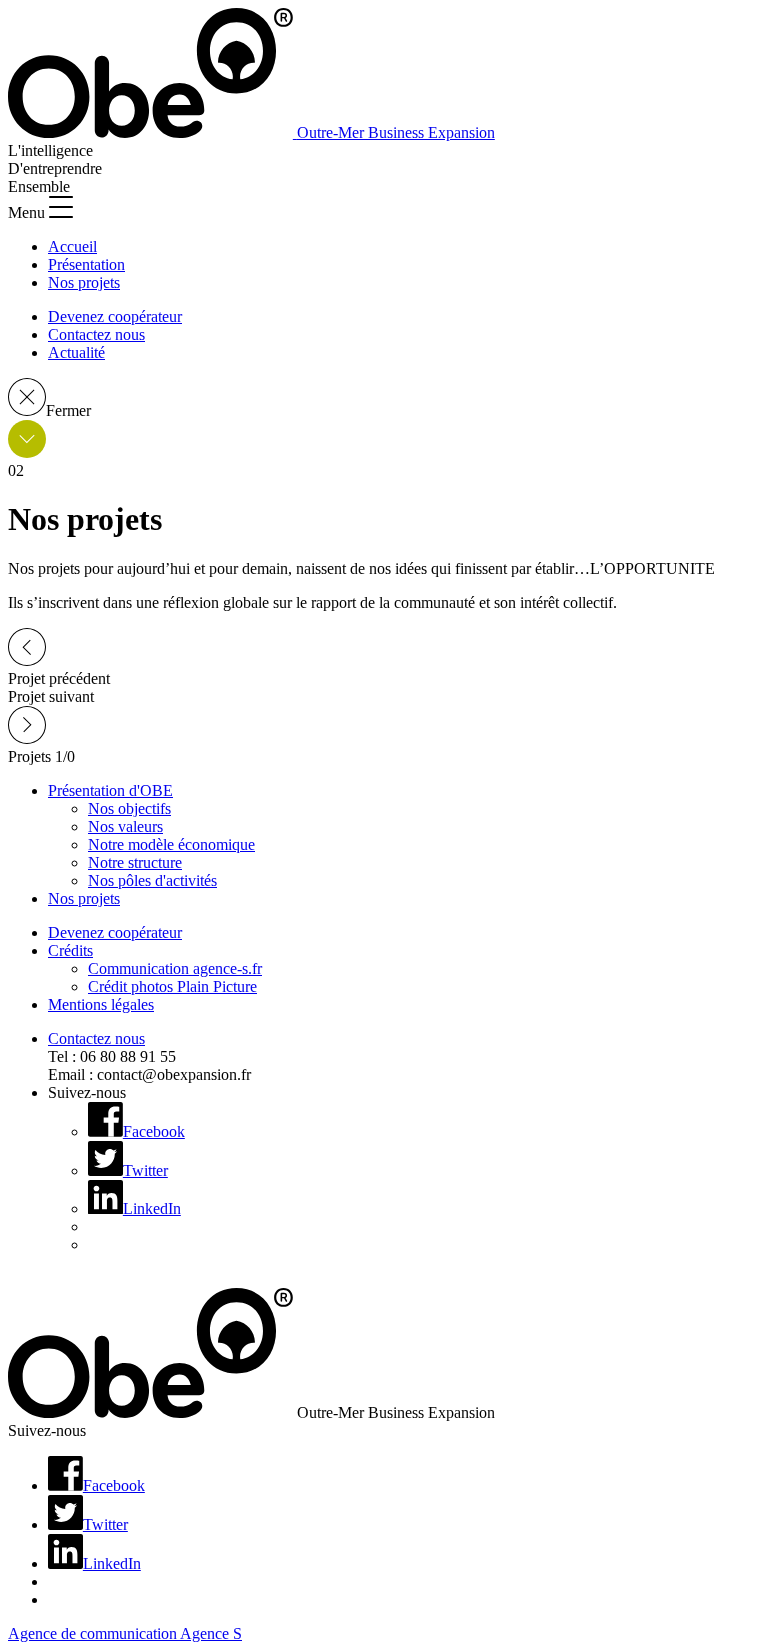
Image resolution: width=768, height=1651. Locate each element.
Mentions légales (101, 1004)
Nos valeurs (125, 826)
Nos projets (84, 282)
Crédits (70, 950)
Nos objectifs (129, 808)
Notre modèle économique (171, 844)
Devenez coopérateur (115, 316)
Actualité (76, 352)
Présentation (86, 264)
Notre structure (135, 862)
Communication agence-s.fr (175, 968)
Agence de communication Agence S (125, 1633)
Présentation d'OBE (110, 790)
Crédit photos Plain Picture (172, 986)
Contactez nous (96, 334)
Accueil (72, 246)
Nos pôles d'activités (152, 880)
